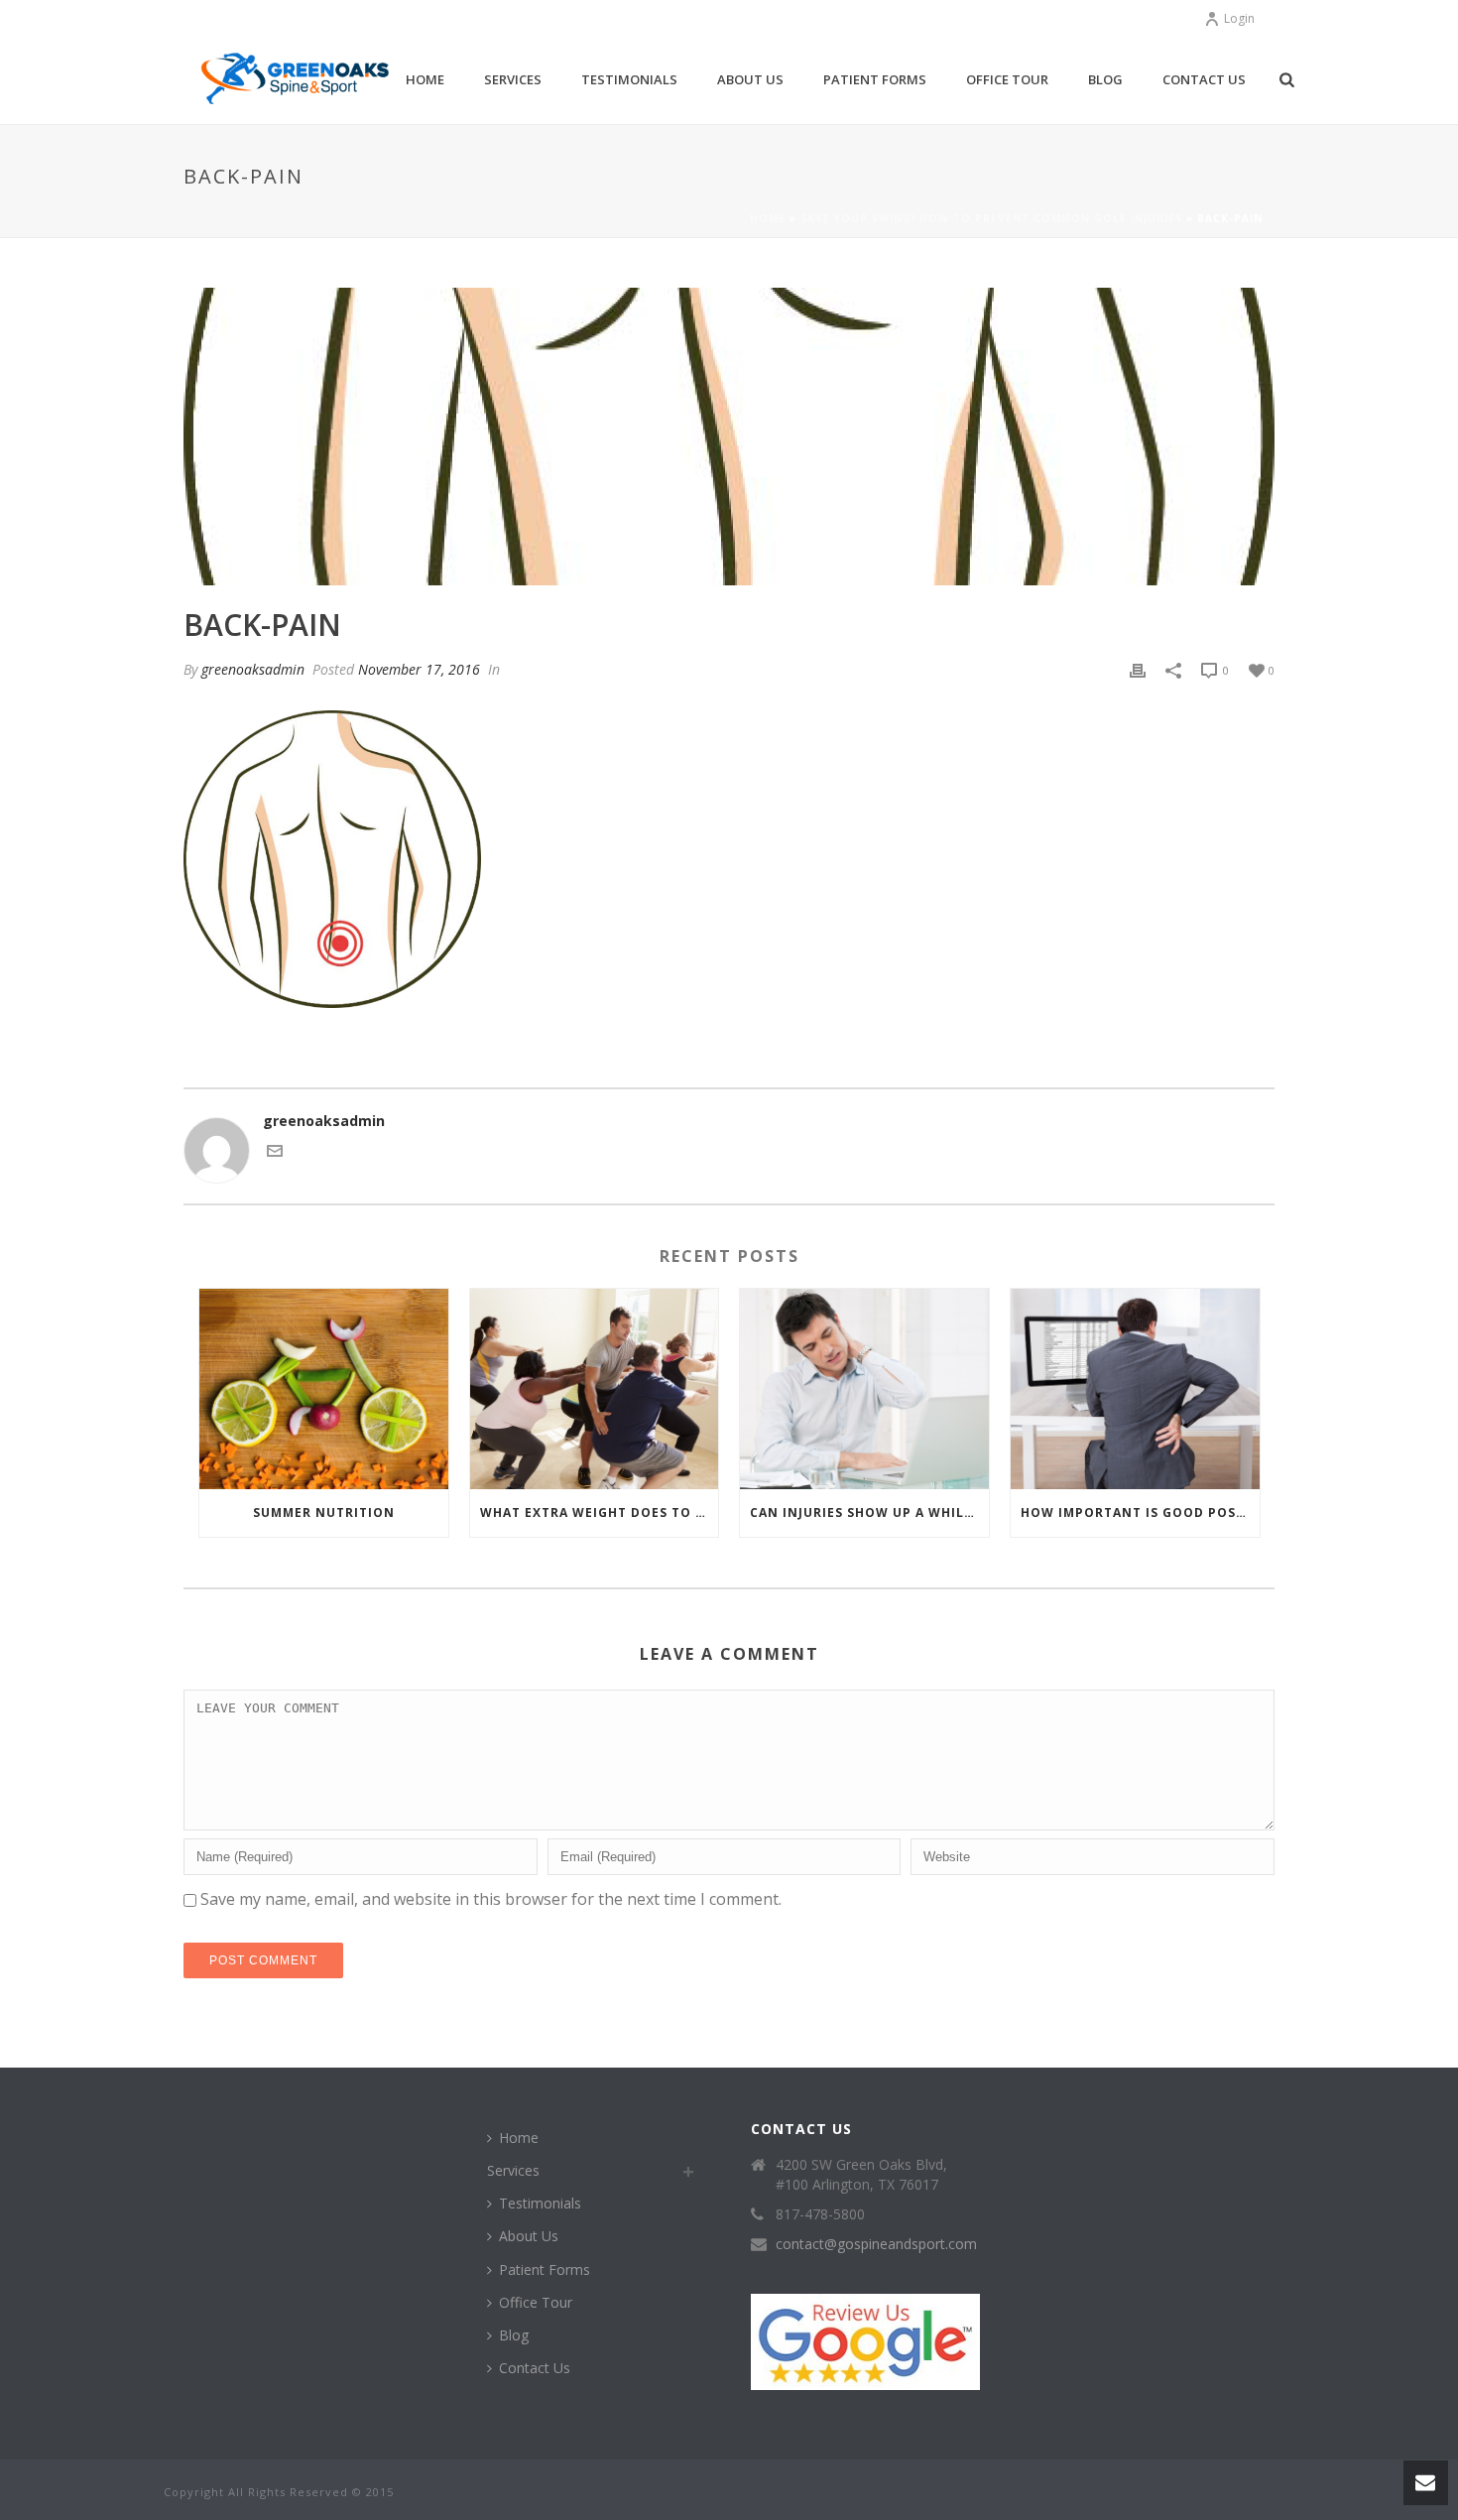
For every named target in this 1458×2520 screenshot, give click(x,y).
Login (1239, 18)
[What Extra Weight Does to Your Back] (595, 1388)
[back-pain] (729, 437)
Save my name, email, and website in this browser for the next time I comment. (491, 1899)
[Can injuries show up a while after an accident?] (864, 1388)
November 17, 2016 (419, 669)
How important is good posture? (1140, 1512)
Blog (1105, 79)
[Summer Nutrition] (324, 1388)
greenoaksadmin (253, 669)
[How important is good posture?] (1135, 1388)
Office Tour (1007, 79)
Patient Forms (875, 79)
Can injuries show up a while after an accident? (869, 1512)
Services (513, 79)
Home (425, 79)
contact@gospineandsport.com (876, 2244)
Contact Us (1204, 79)
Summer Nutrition (324, 1512)
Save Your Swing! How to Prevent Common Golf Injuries (991, 218)
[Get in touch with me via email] (275, 1153)
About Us (750, 79)
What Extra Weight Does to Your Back (600, 1512)
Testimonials (629, 79)
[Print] (1138, 669)
